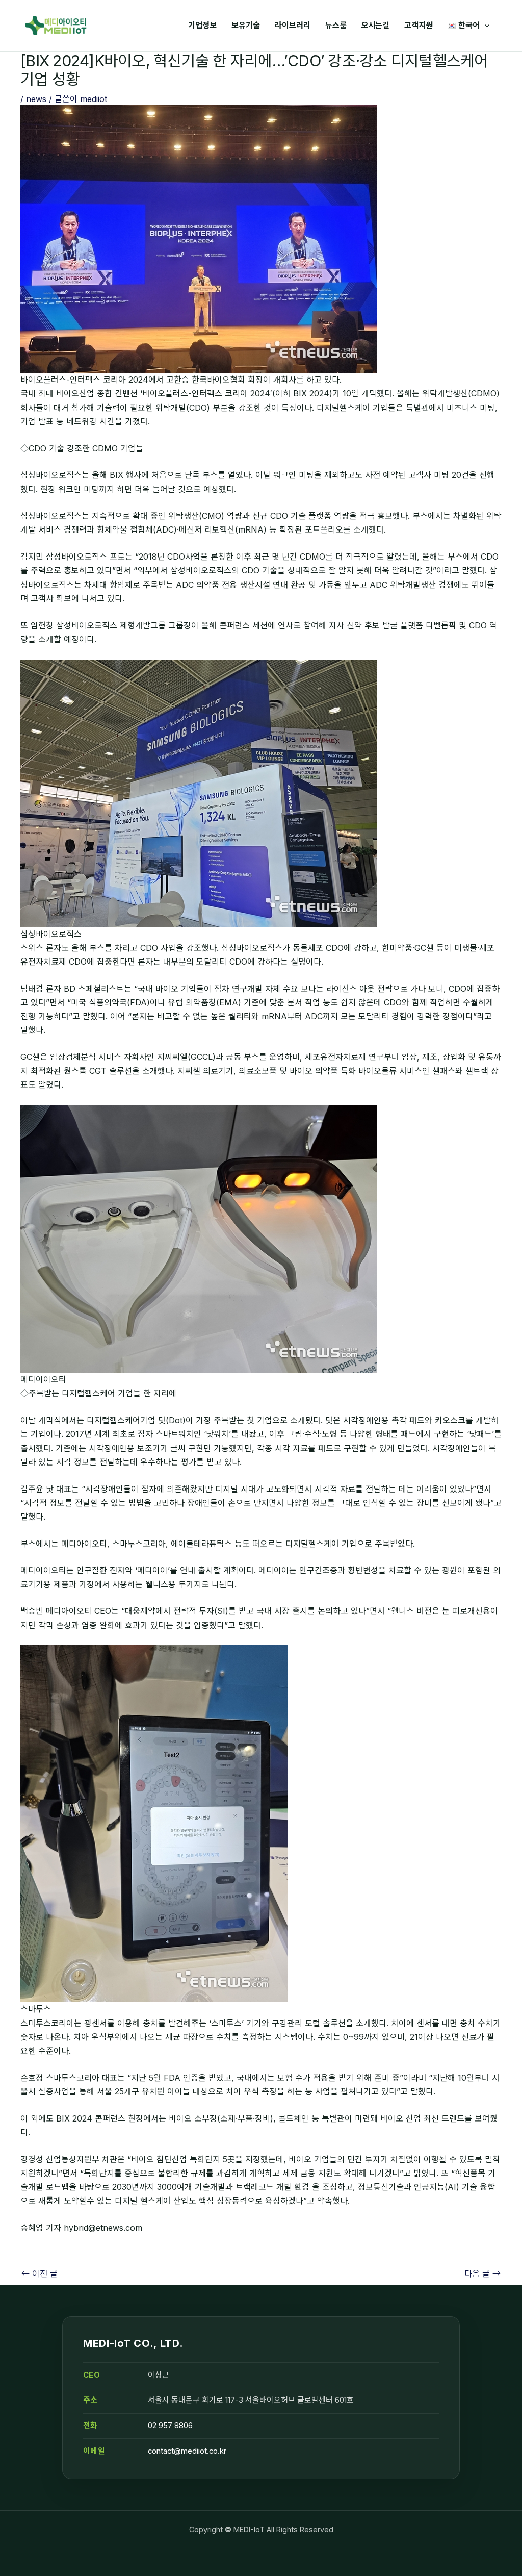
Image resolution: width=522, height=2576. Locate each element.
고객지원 (419, 25)
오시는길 (375, 25)
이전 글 (40, 2274)
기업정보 (202, 25)
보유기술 (246, 25)
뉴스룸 (336, 25)
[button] (485, 26)
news (36, 99)
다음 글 (482, 2274)
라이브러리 (293, 25)
